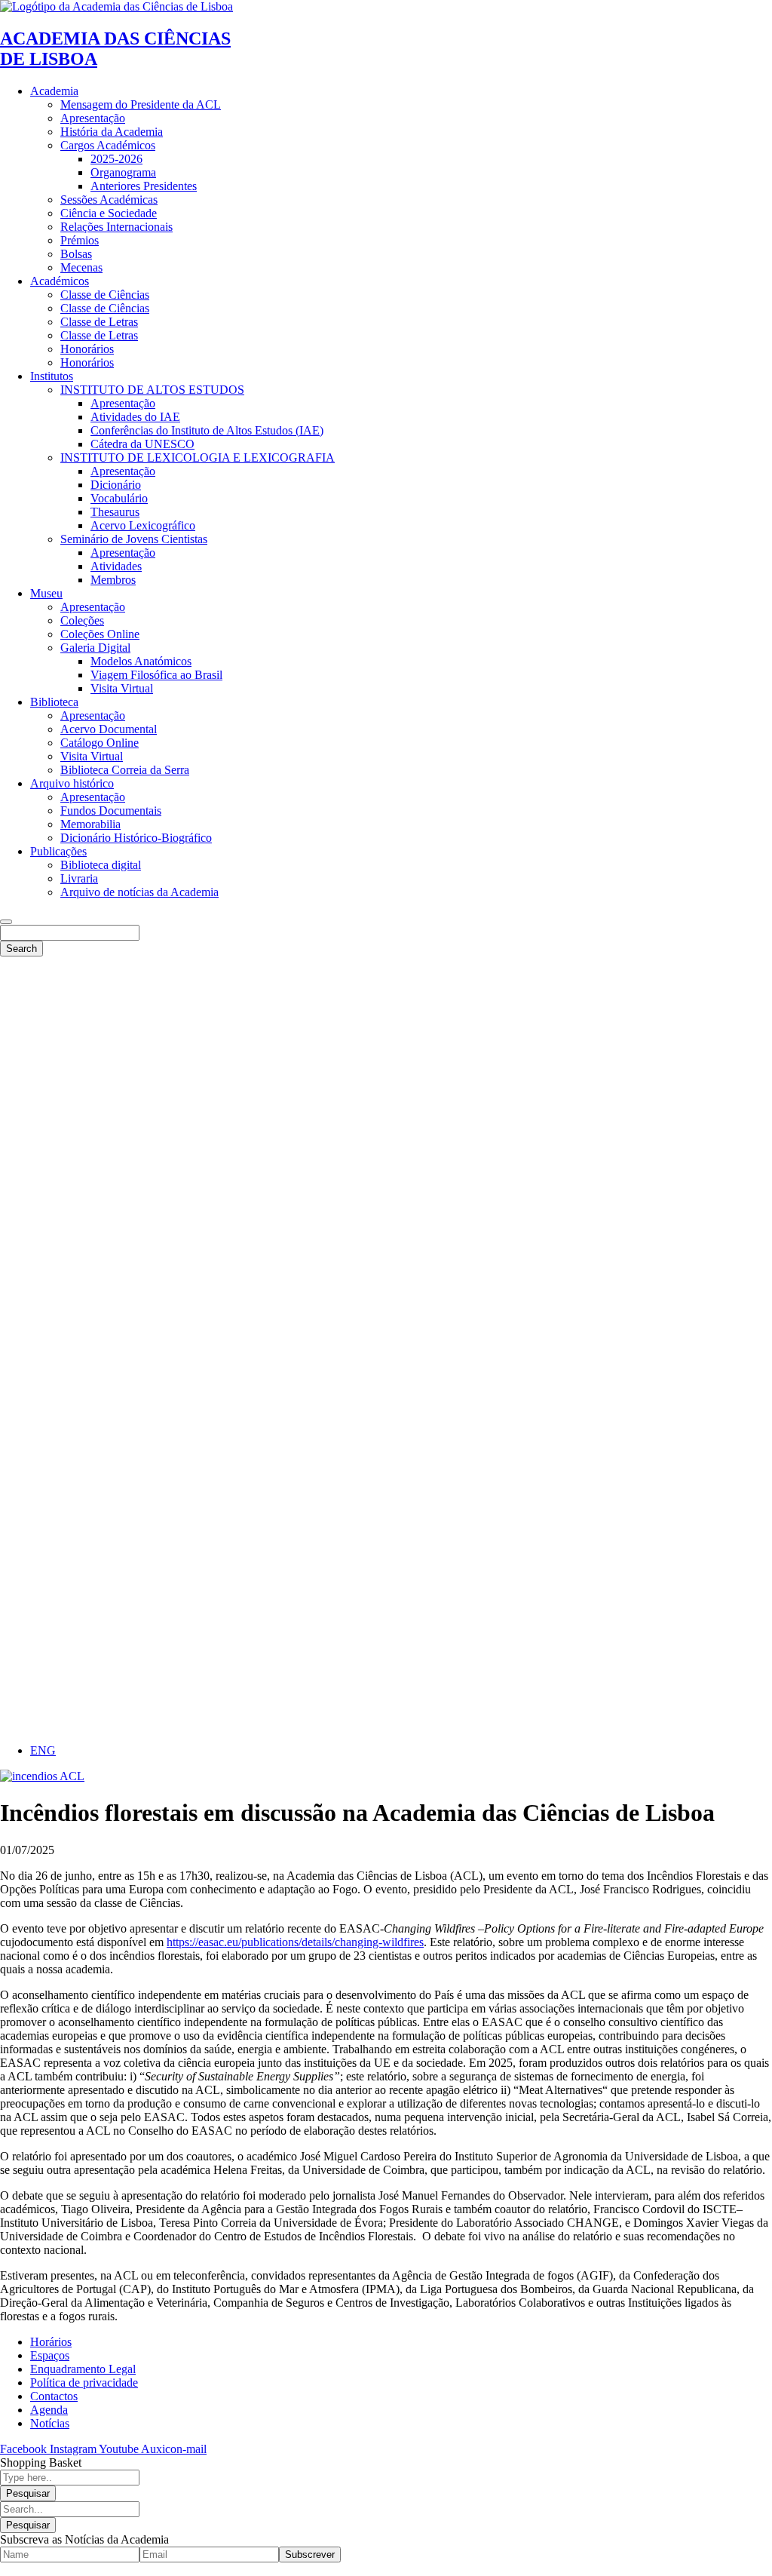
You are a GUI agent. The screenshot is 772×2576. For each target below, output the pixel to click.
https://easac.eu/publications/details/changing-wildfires (295, 1942)
